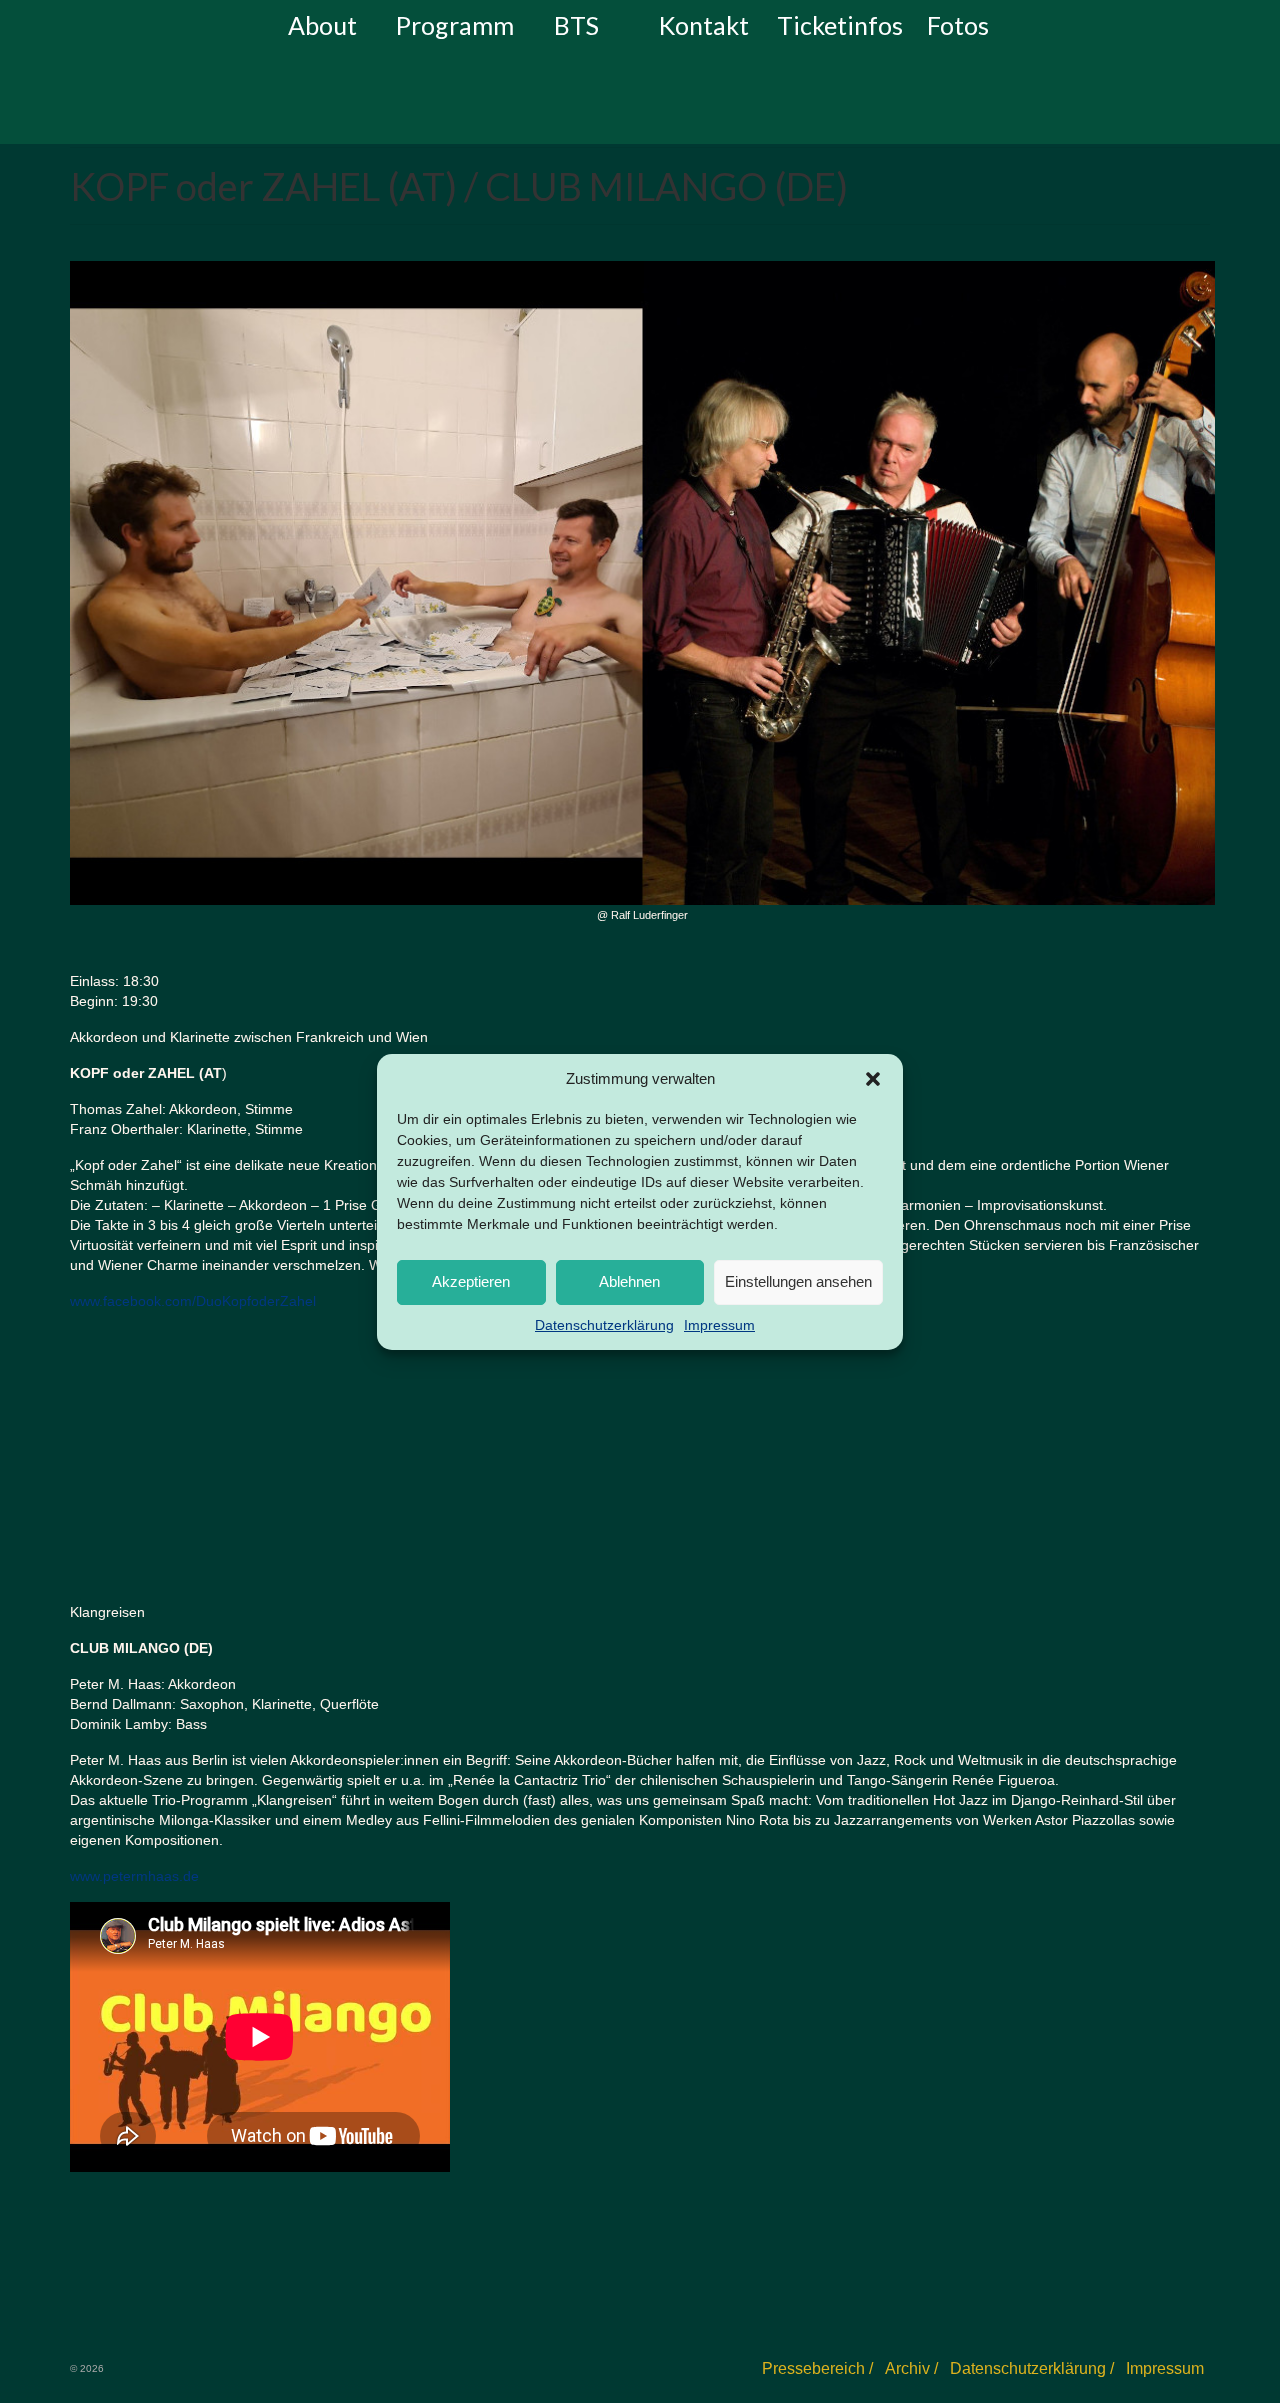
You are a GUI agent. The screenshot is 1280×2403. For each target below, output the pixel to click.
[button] (873, 1079)
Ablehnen (629, 1281)
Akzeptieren (471, 1281)
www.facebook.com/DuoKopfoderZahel (193, 1301)
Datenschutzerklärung (604, 1325)
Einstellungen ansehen (798, 1281)
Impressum (719, 1325)
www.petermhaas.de (134, 1876)
